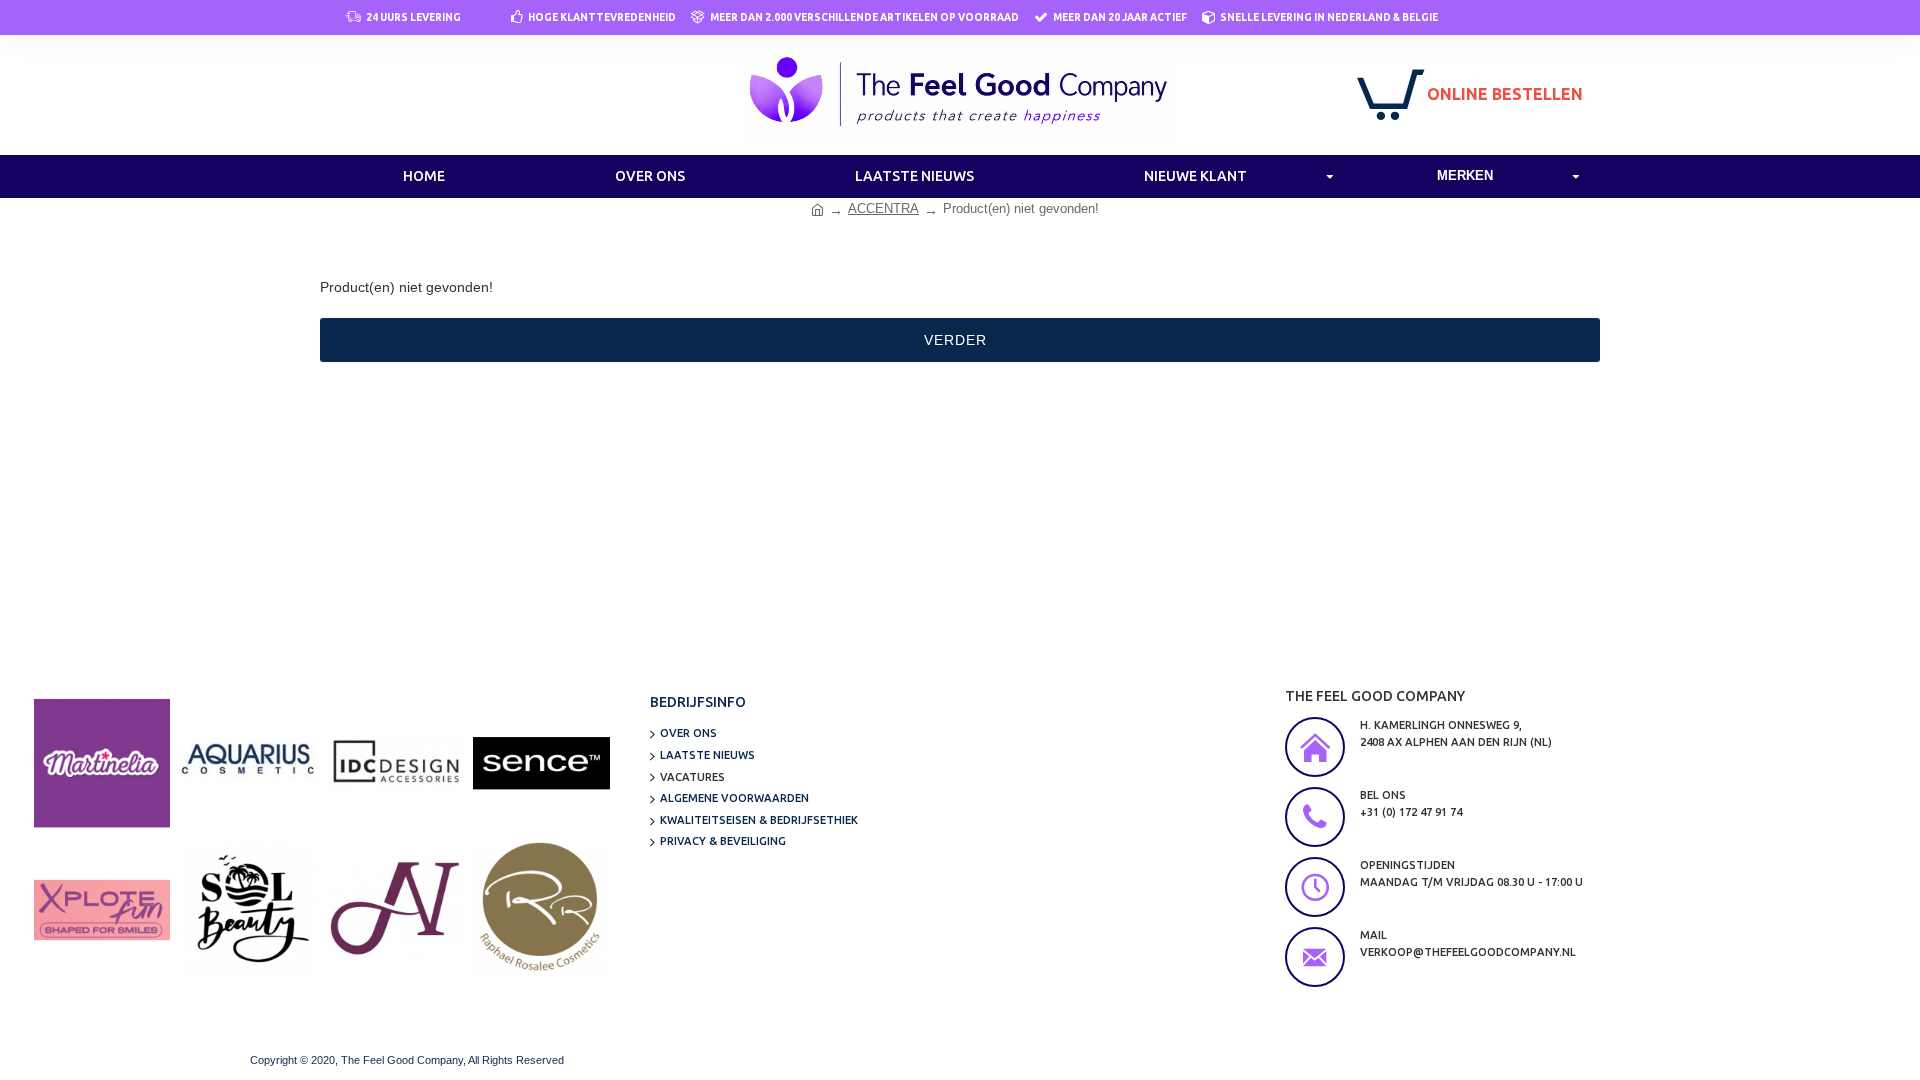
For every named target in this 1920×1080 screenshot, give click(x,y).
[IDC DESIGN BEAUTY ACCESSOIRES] (395, 763)
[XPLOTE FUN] (102, 910)
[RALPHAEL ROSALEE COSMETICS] (541, 910)
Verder (955, 340)
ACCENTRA (883, 208)
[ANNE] (395, 910)
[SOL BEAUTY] (248, 910)
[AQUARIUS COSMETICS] (248, 763)
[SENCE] (541, 763)
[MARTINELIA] (102, 763)
